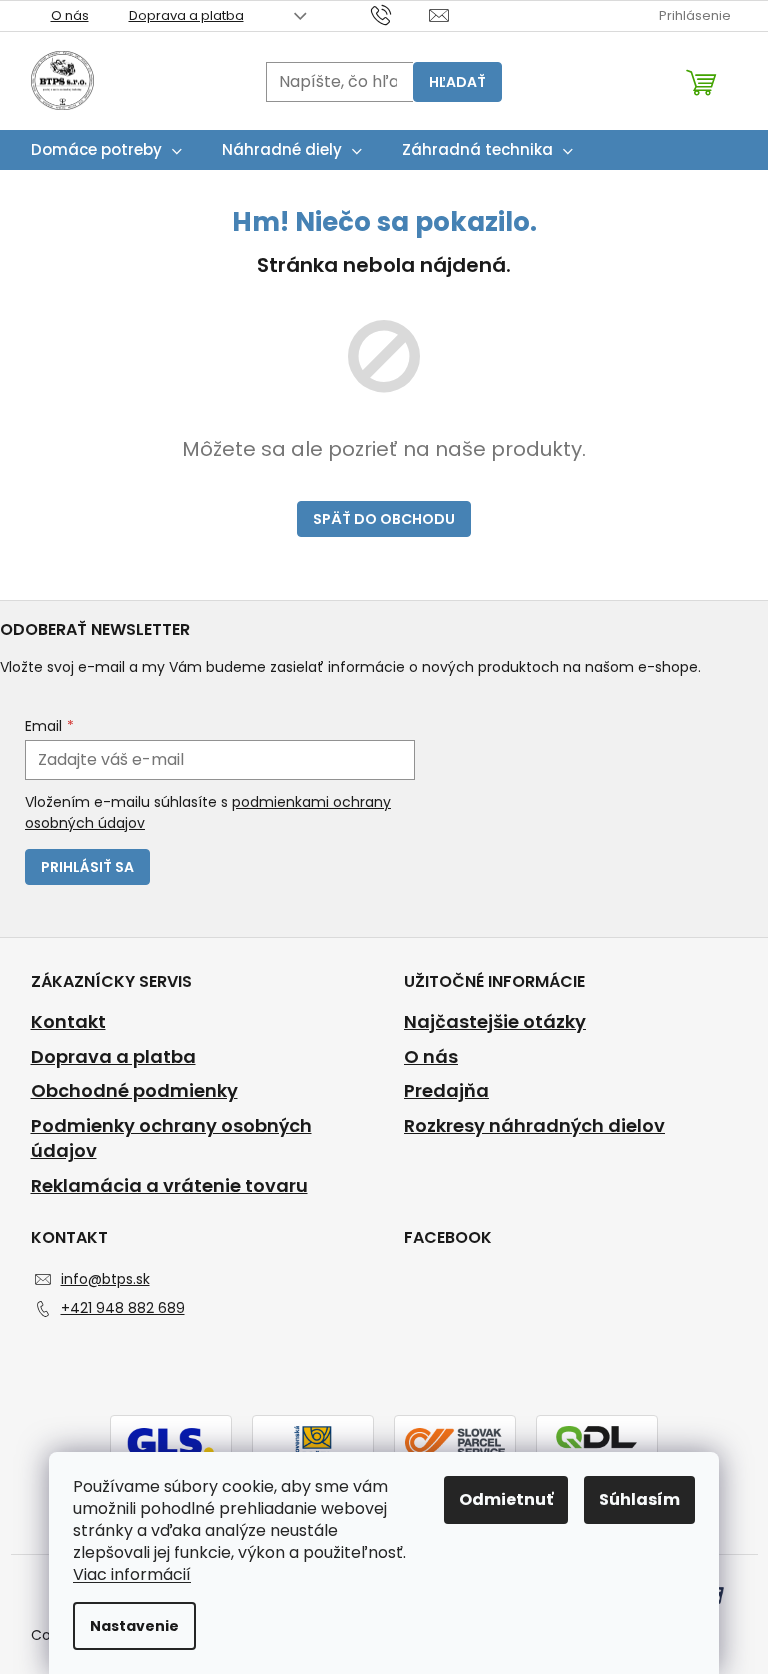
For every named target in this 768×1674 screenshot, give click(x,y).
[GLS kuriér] (171, 1441)
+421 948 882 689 (123, 1308)
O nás (70, 15)
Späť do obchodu (384, 519)
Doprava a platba (186, 15)
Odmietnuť (506, 1499)
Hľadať (457, 82)
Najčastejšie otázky (495, 1022)
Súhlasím (639, 1499)
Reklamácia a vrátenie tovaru (169, 1186)
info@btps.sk (105, 1279)
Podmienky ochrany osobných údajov (171, 1138)
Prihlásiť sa (87, 867)
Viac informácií (132, 1574)
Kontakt (68, 1022)
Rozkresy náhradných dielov (534, 1126)
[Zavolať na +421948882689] (400, 14)
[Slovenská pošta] (313, 1441)
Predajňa (446, 1091)
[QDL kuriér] (597, 1441)
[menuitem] (106, 150)
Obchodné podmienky (134, 1091)
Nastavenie (134, 1626)
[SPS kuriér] (455, 1441)
